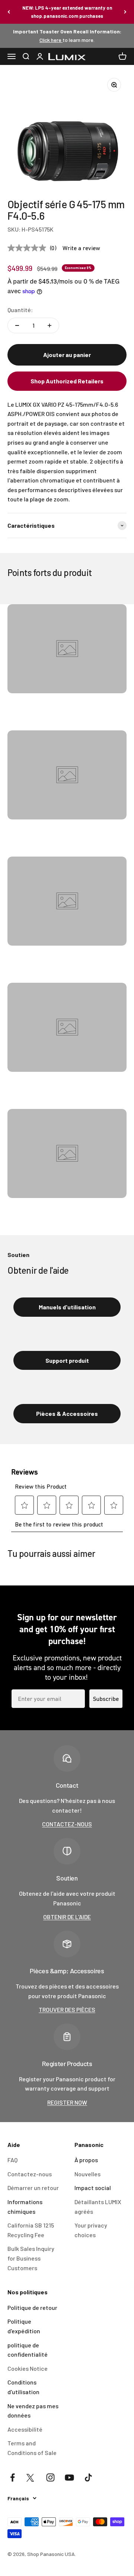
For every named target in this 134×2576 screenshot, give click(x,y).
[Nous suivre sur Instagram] (50, 2477)
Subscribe (106, 1699)
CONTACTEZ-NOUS (67, 1824)
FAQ (12, 2160)
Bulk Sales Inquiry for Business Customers (31, 2258)
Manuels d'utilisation (67, 1307)
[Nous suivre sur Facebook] (12, 2477)
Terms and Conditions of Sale (32, 2448)
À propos (86, 2160)
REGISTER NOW (67, 2102)
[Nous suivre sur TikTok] (88, 2477)
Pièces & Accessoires (67, 1413)
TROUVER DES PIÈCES (67, 2009)
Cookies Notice (28, 2368)
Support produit (67, 1360)
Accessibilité (25, 2429)
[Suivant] (125, 12)
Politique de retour (32, 2307)
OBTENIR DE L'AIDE (67, 1917)
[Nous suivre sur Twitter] (31, 2477)
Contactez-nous (30, 2174)
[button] (67, 381)
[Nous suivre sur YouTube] (69, 2477)
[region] (67, 132)
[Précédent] (9, 12)
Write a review (81, 248)
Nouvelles (87, 2174)
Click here (51, 40)
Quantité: (20, 310)
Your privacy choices (91, 2230)
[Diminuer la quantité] (17, 325)
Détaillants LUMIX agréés (98, 2207)
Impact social (93, 2188)
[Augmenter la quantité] (50, 325)
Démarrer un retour (33, 2188)
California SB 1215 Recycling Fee (31, 2230)
